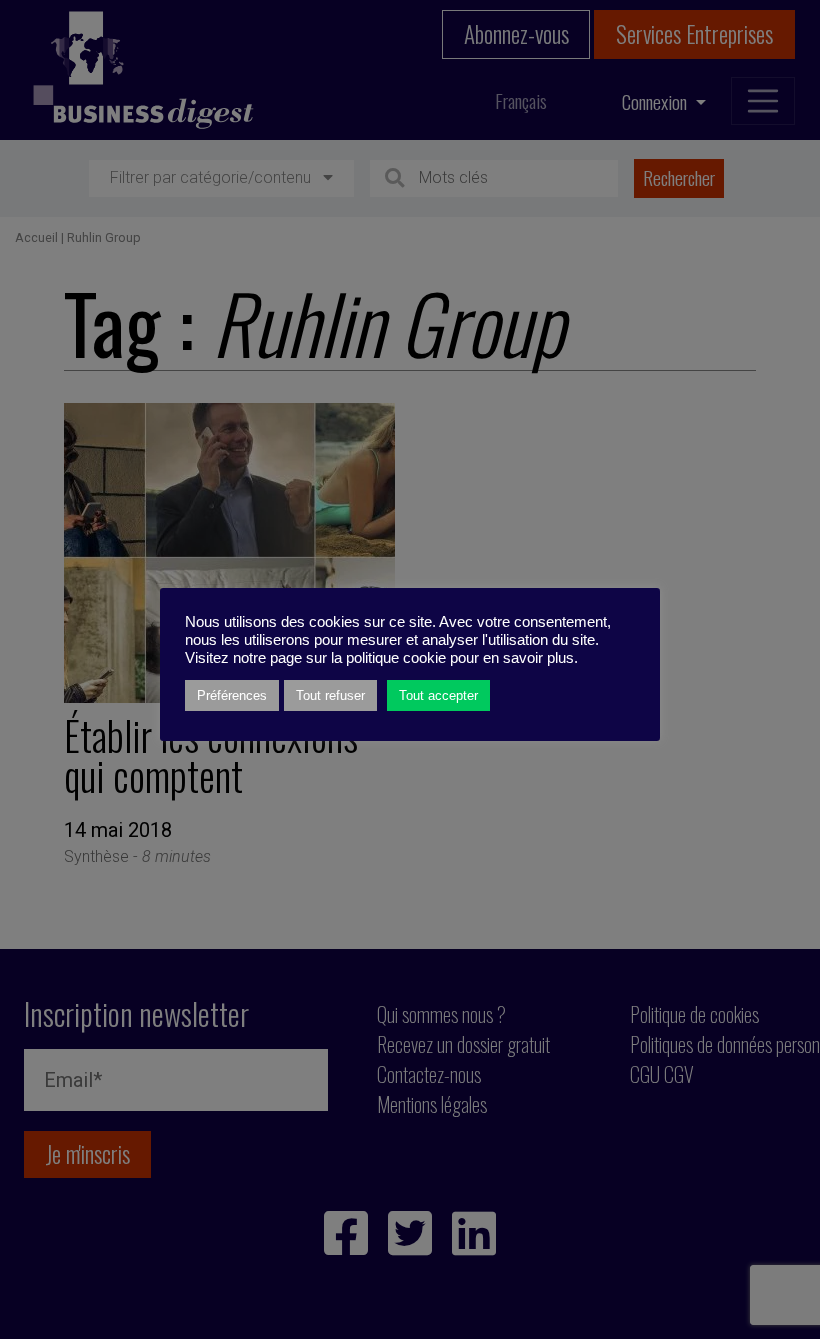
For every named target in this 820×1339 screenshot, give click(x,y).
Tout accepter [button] (438, 695)
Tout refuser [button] (330, 695)
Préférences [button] (232, 695)
